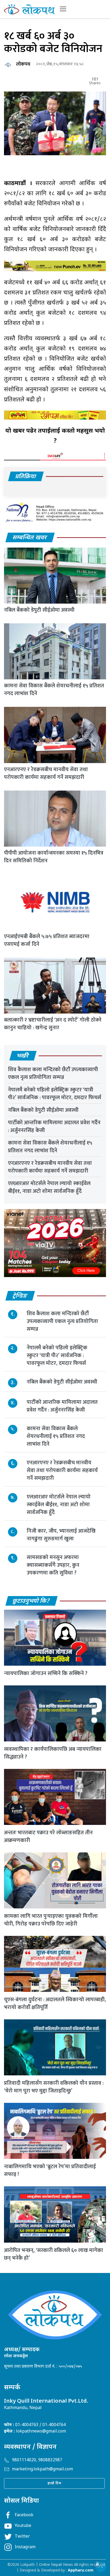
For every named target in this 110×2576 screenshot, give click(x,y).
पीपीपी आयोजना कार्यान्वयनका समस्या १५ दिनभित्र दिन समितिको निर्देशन (54, 857)
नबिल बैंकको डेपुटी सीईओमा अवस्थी (39, 610)
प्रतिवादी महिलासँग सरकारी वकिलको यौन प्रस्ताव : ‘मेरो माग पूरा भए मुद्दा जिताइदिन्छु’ (54, 2087)
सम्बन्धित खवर (30, 538)
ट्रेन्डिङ (20, 1296)
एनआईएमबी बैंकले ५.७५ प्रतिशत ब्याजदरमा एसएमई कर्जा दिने (47, 940)
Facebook (24, 2515)
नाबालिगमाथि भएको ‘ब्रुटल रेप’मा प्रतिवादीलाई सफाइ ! (50, 2170)
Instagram (25, 2547)
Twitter (22, 2537)
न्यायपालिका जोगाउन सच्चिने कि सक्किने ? (46, 1673)
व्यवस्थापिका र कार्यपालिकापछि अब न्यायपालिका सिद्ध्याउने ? (53, 1753)
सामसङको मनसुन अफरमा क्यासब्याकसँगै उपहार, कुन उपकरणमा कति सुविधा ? (53, 1565)
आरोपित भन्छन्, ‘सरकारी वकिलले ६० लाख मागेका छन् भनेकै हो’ (54, 2254)
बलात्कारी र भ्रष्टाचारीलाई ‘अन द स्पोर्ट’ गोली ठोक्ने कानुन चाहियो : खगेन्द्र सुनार (53, 1024)
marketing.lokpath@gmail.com (42, 2469)
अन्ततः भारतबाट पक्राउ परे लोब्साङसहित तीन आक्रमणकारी (48, 1837)
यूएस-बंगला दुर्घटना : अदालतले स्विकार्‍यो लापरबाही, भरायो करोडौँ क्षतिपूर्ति (55, 2003)
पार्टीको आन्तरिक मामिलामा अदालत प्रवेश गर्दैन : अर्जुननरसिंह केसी (54, 1126)
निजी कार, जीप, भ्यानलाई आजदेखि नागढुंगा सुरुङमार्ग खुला (61, 1535)
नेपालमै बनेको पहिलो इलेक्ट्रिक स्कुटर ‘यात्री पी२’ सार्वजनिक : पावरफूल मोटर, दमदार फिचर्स (55, 1094)
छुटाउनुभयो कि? (31, 1601)
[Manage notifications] (97, 2564)
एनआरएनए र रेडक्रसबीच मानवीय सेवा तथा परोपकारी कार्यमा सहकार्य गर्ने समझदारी (46, 773)
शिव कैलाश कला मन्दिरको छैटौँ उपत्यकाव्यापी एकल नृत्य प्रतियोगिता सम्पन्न (53, 1073)
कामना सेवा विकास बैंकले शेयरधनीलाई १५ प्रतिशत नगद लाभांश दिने (54, 690)
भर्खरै (23, 1056)
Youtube (23, 2526)
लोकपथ (23, 64)
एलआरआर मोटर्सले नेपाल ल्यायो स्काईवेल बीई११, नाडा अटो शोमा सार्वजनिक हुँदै (49, 1187)
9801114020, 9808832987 (37, 2460)
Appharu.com (81, 2571)
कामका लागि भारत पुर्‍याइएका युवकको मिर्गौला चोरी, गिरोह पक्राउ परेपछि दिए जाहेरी (51, 1920)
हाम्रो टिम (54, 2483)
